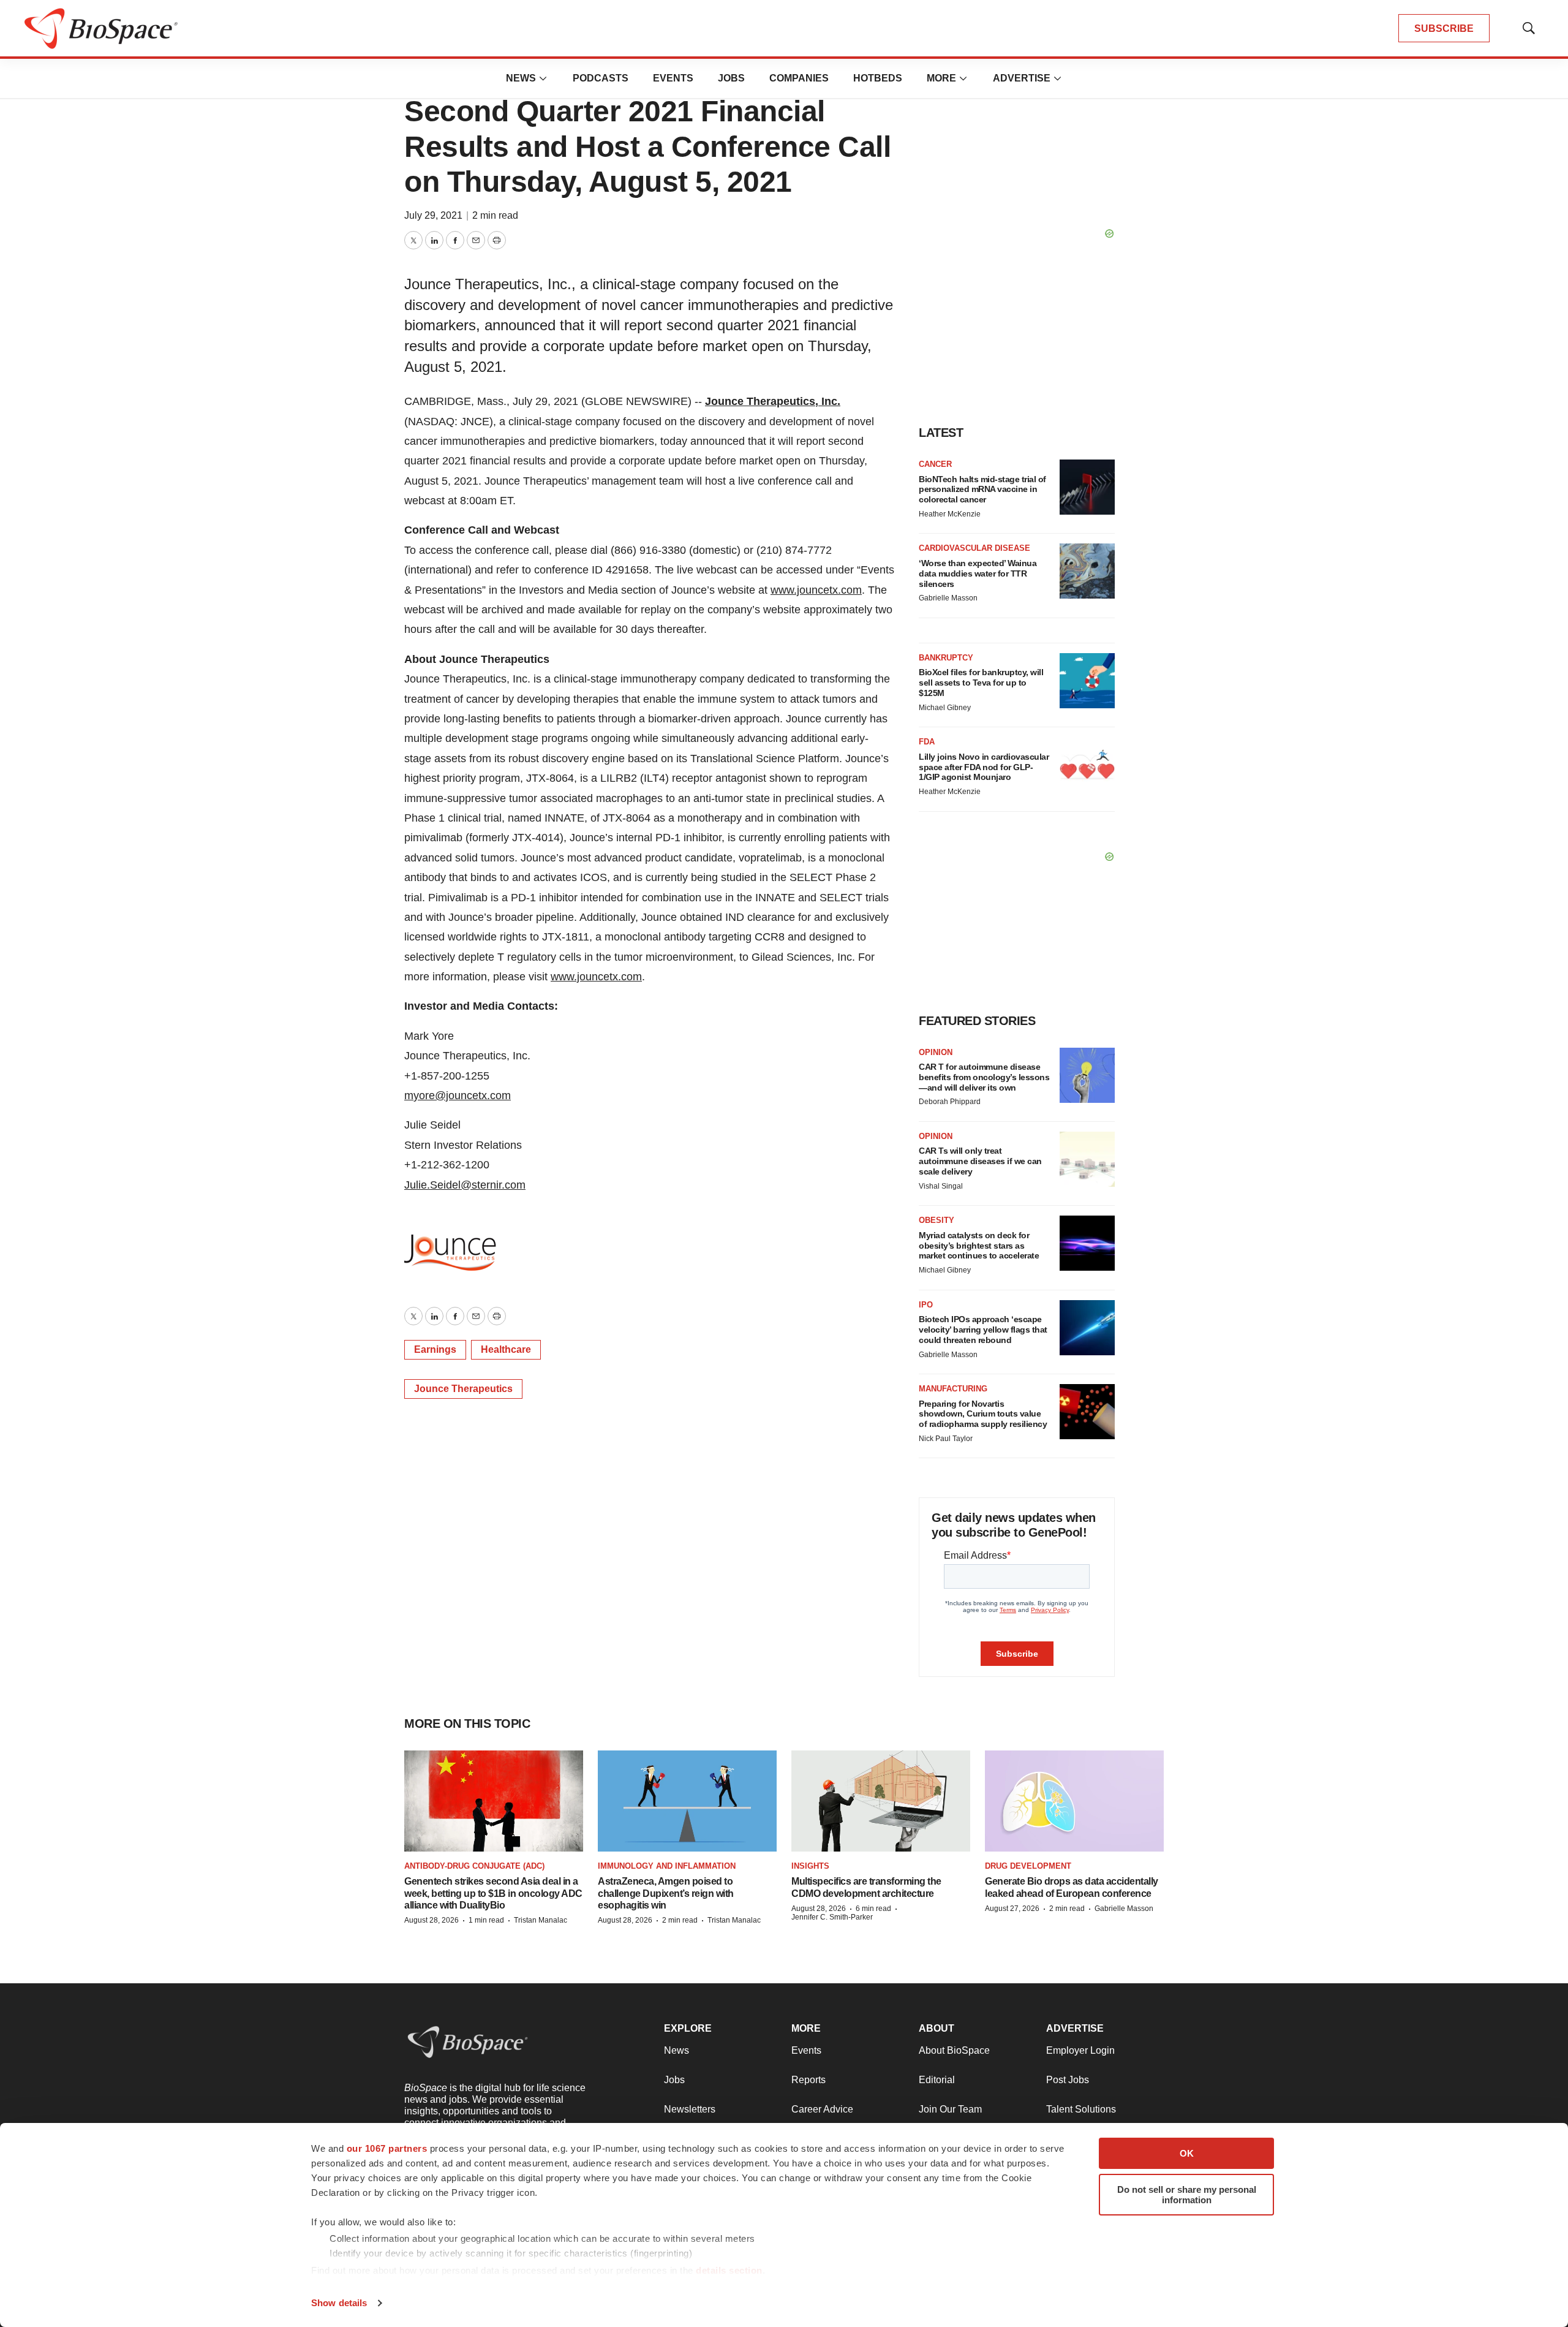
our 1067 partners (387, 2148)
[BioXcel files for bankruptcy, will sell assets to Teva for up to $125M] (1087, 681)
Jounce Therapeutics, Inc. (773, 401)
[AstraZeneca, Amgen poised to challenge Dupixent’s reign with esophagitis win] (687, 1801)
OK (1187, 2153)
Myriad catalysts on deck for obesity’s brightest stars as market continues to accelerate (979, 1246)
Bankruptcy (946, 658)
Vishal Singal (941, 1186)
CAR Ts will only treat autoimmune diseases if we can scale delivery (980, 1161)
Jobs (731, 78)
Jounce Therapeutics (463, 1389)
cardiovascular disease (974, 548)
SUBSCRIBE (1444, 28)
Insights (810, 1866)
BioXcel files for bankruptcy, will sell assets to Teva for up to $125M (981, 683)
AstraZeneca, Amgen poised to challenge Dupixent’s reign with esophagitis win (666, 1893)
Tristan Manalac (541, 1920)
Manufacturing (953, 1389)
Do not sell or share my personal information (1187, 2195)
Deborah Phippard (950, 1102)
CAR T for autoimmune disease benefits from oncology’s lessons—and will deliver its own (984, 1077)
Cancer (935, 464)
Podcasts (601, 78)
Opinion (936, 1052)
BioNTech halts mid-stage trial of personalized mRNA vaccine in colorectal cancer (982, 490)
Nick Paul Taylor (946, 1439)
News (521, 78)
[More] (543, 78)
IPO (926, 1305)
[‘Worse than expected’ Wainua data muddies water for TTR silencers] (1087, 571)
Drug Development (1028, 1866)
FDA (927, 742)
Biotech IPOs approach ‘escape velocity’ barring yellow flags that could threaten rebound (983, 1330)
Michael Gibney (945, 708)
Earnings (435, 1349)
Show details (339, 2303)
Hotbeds (878, 78)
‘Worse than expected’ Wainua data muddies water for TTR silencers (978, 573)
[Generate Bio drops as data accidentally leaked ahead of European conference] (1074, 1801)
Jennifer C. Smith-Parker (832, 1917)
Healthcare (506, 1349)
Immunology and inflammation (667, 1866)
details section (729, 2270)
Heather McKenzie (950, 514)
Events (673, 78)
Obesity (937, 1220)
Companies (799, 78)
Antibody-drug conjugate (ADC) (474, 1866)
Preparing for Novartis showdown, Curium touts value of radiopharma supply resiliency (983, 1414)
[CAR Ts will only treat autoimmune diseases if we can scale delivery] (1087, 1159)
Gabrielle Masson (948, 598)
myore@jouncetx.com (458, 1095)
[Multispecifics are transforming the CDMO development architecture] (881, 1801)
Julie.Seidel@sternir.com (465, 1185)
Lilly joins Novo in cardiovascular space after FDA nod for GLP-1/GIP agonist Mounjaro (984, 767)
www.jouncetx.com (816, 590)
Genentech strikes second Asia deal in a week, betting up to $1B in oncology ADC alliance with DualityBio (493, 1893)
